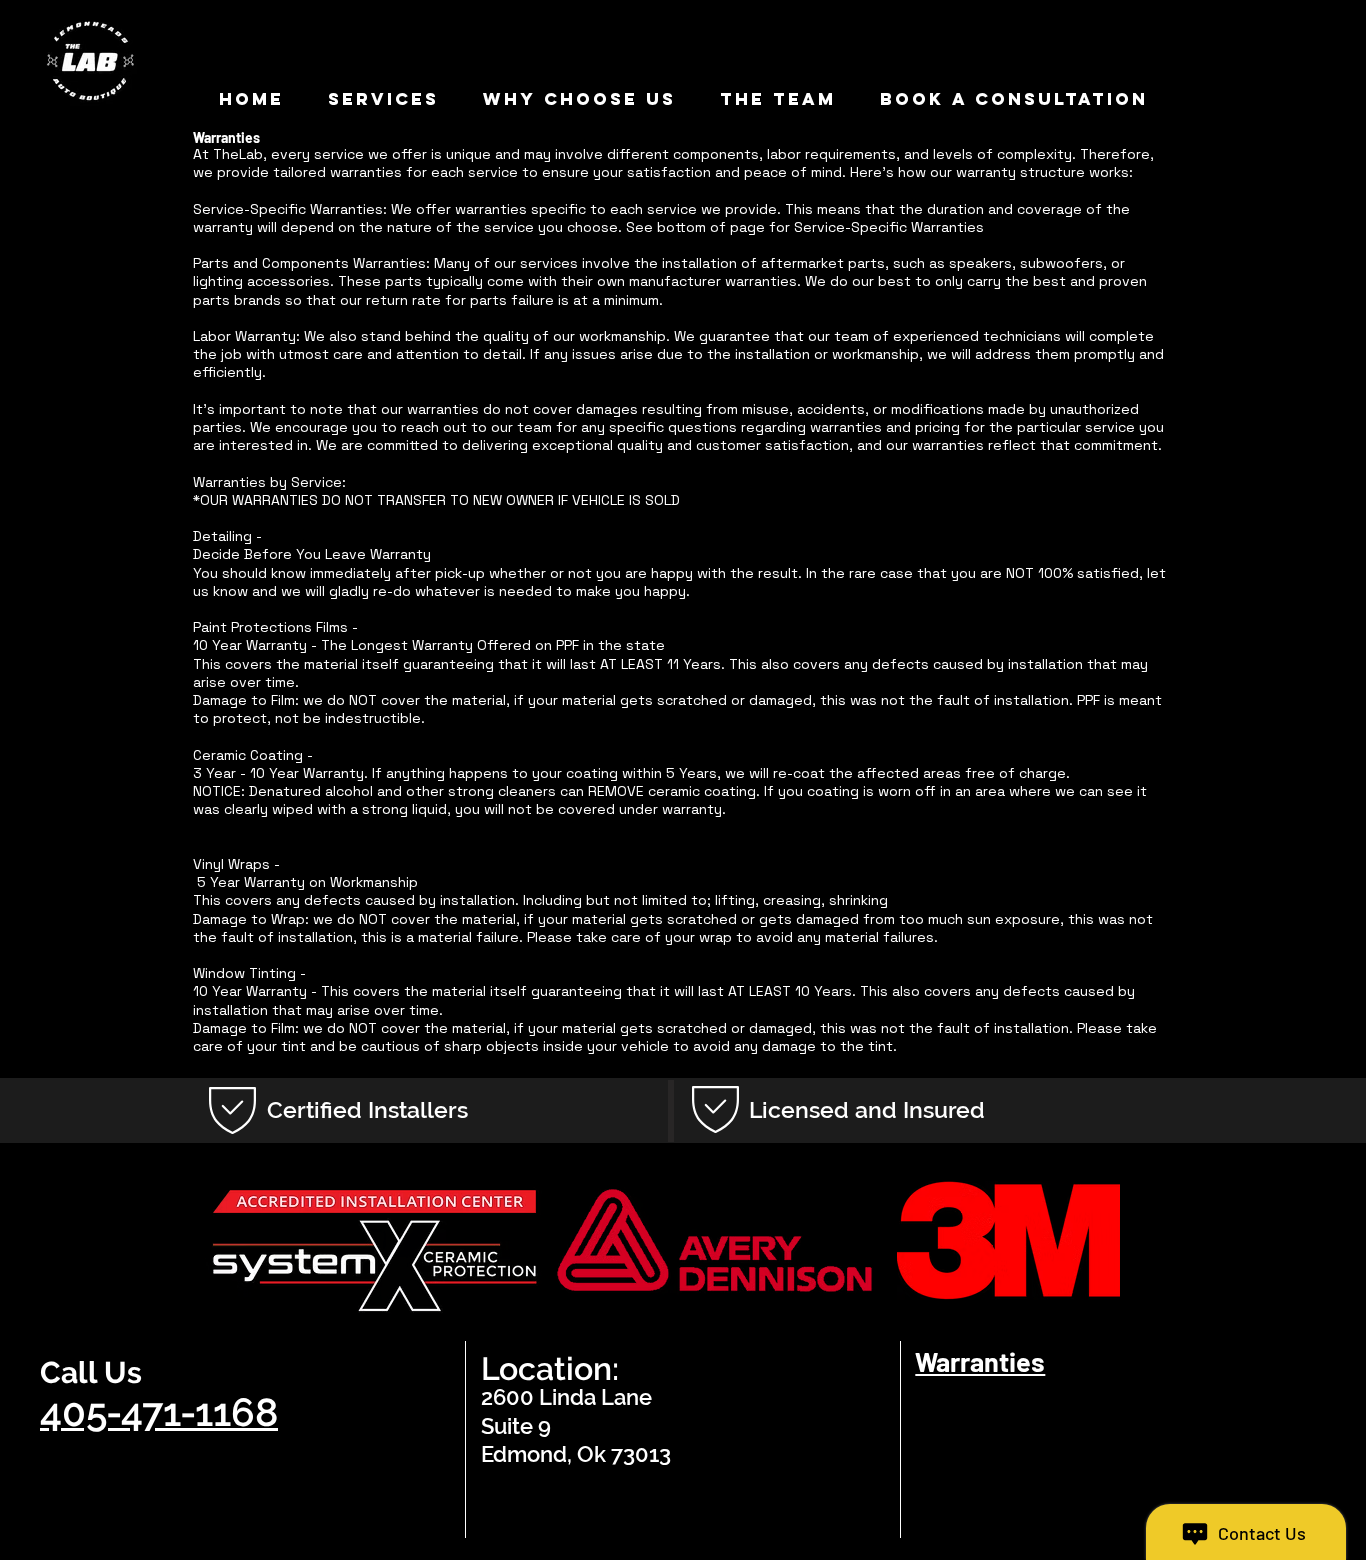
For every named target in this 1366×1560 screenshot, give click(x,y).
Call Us (91, 1372)
